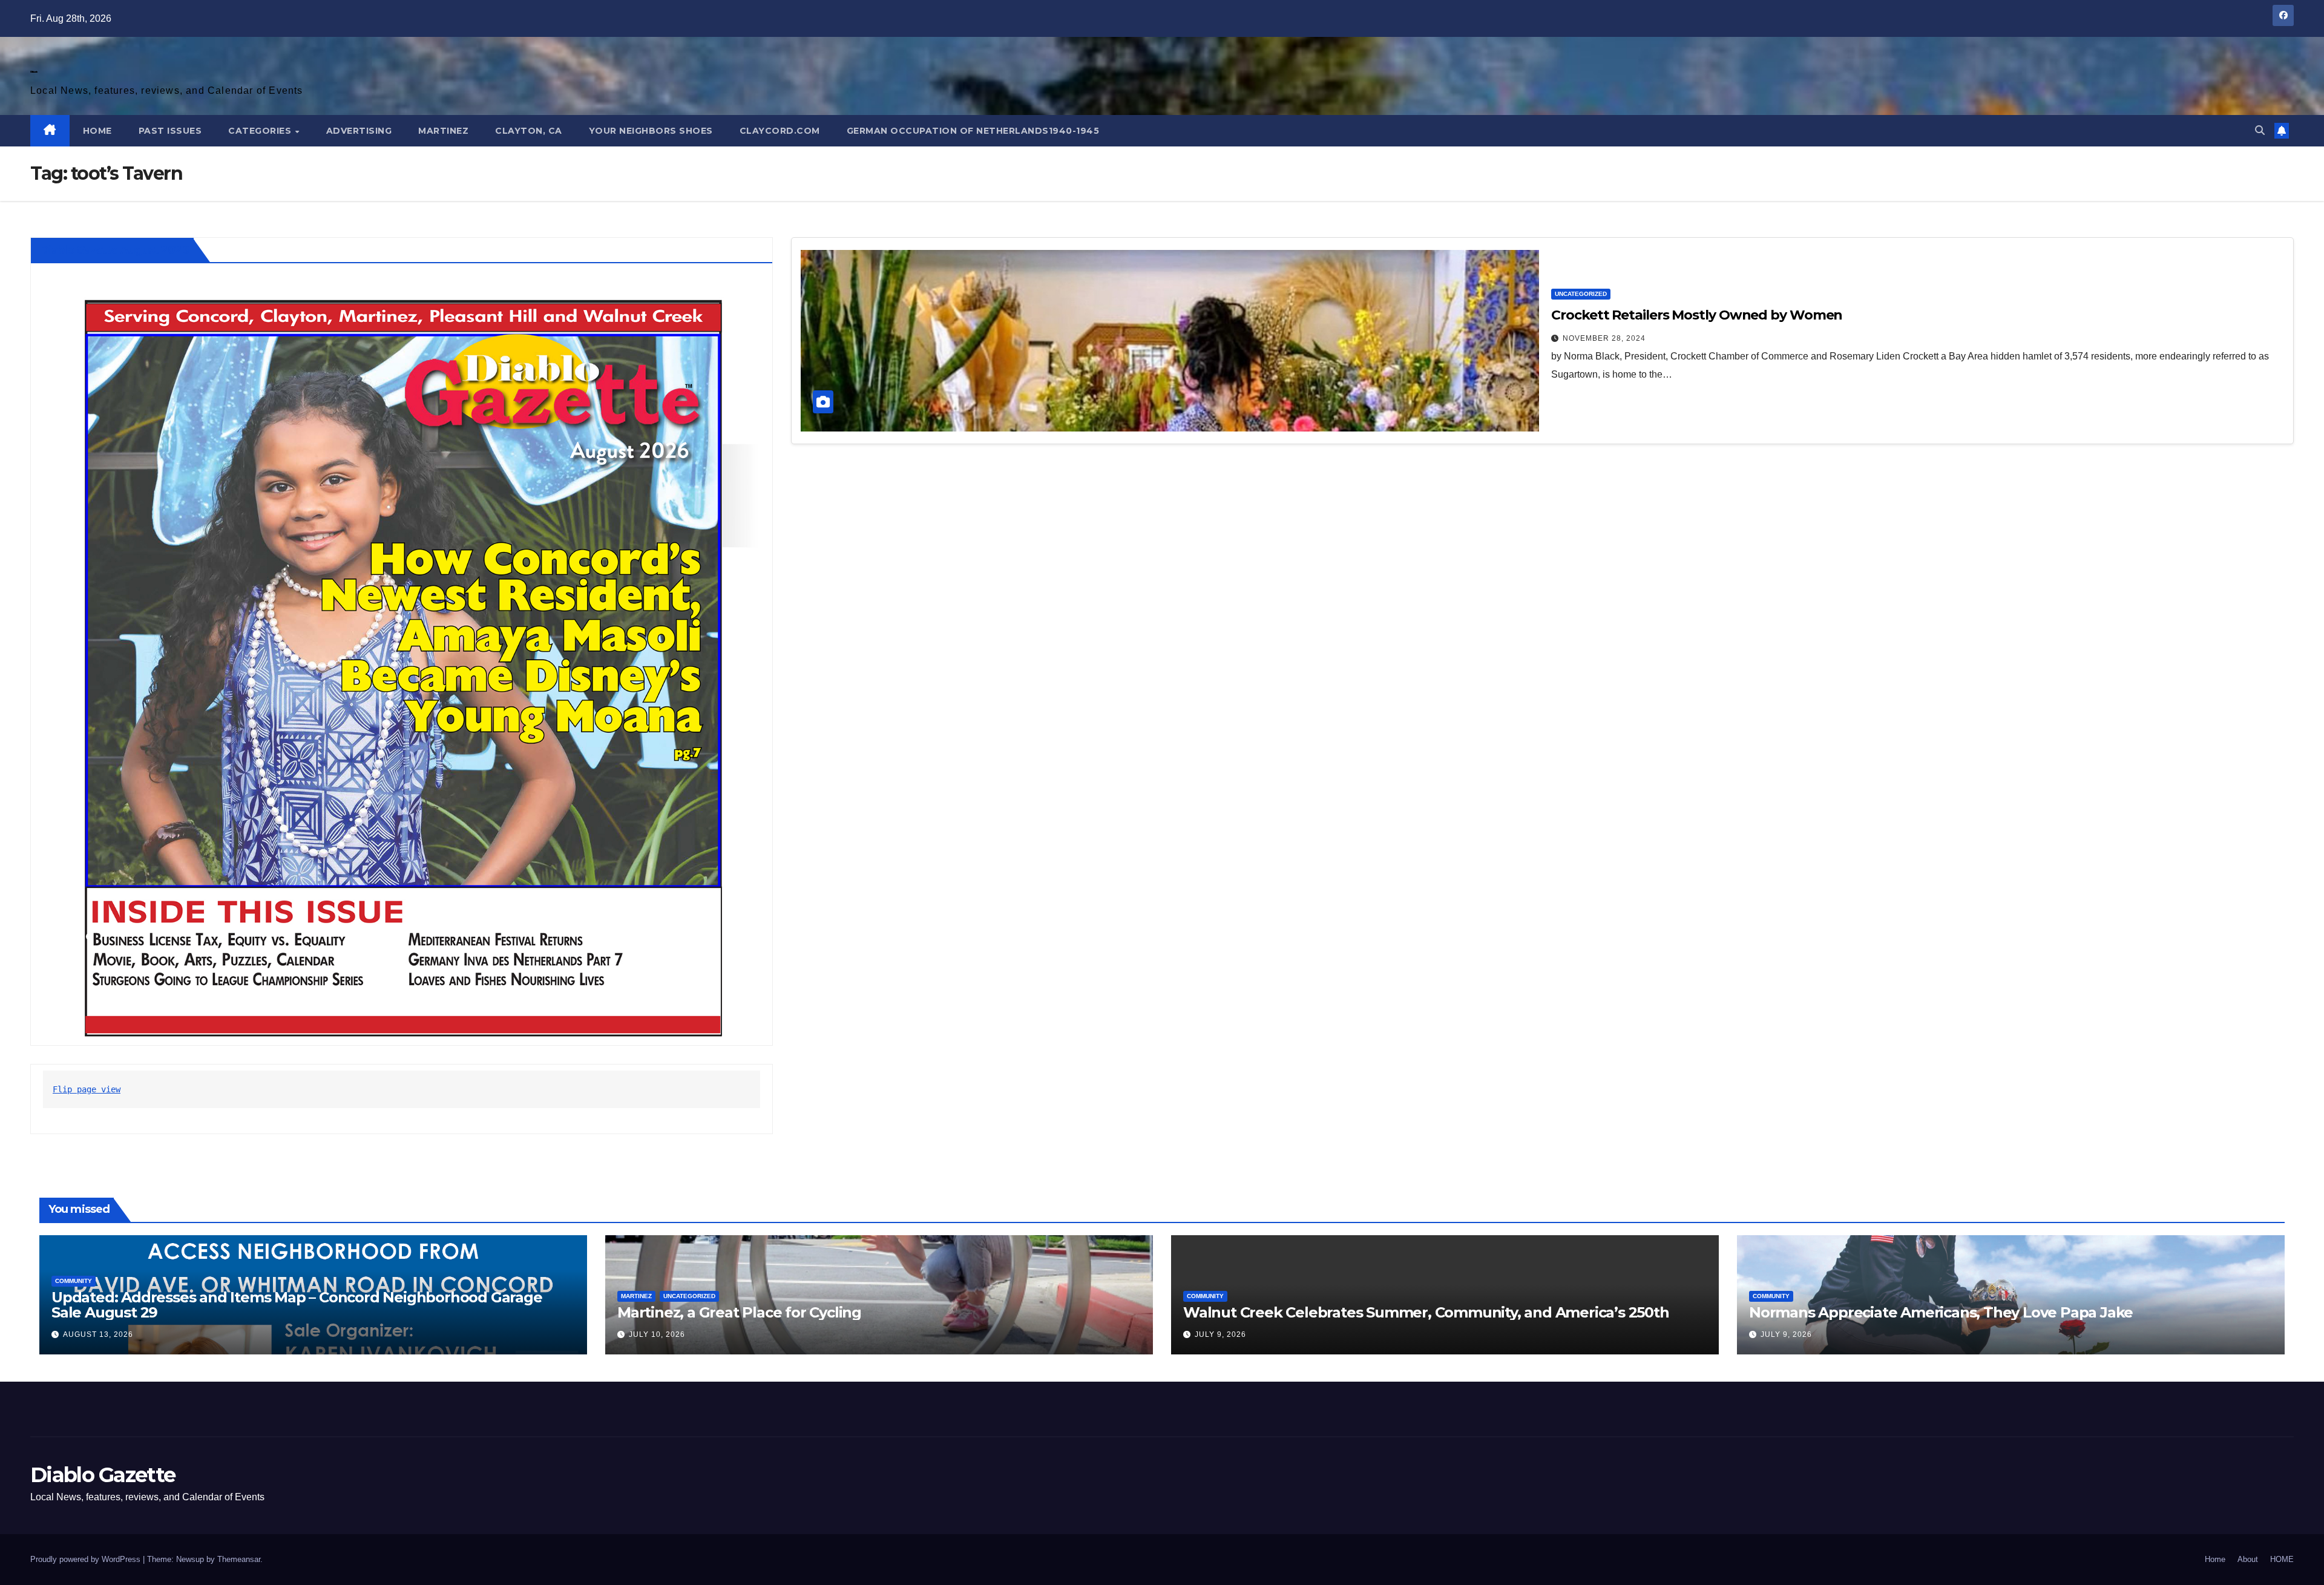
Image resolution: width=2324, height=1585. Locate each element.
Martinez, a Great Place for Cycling (739, 1312)
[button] (2260, 130)
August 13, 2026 (98, 1334)
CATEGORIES (261, 131)
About (2248, 1559)
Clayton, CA (529, 131)
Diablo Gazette (34, 72)
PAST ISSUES (170, 131)
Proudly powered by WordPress (87, 1559)
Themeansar (239, 1559)
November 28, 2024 (1604, 338)
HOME (97, 131)
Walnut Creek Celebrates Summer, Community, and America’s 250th (1426, 1312)
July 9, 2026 (1220, 1334)
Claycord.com (780, 131)
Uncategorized (1581, 294)
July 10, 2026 (657, 1334)
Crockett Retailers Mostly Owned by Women (1697, 315)
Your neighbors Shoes (651, 131)
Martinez (443, 131)
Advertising (359, 131)
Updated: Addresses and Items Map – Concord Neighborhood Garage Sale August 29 (297, 1305)
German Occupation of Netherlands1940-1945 (973, 131)
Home (2215, 1559)
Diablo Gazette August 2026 (114, 250)
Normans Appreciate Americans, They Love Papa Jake (1941, 1312)
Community (74, 1281)
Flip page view (87, 1089)
